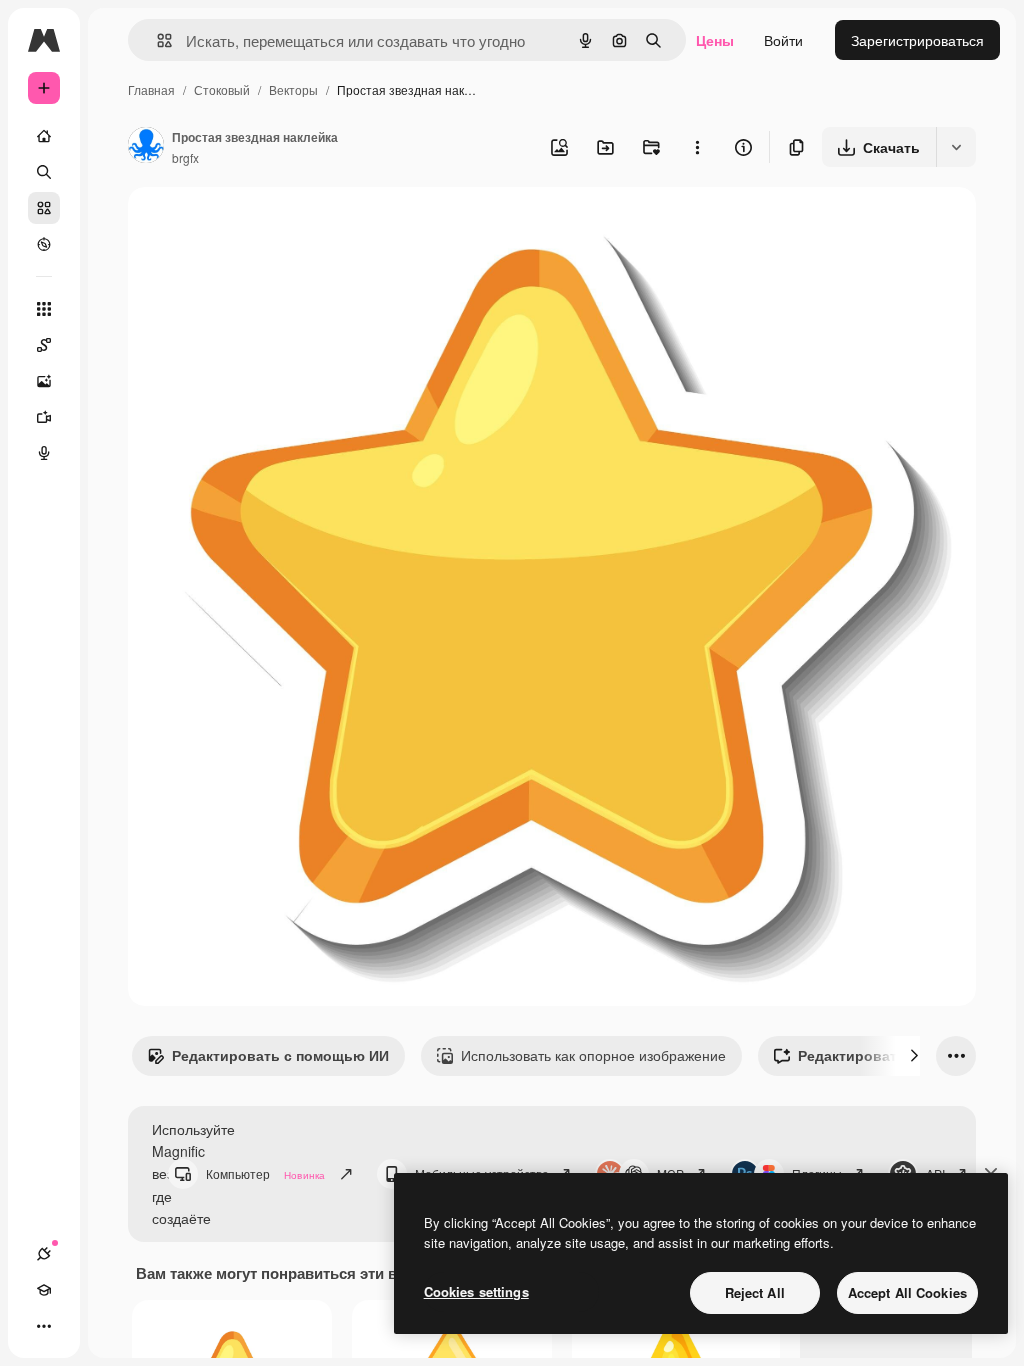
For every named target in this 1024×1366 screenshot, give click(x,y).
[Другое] (44, 1326)
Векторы (293, 89)
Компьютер (265, 1173)
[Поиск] (44, 172)
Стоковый (222, 89)
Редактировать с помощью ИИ (280, 1055)
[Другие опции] (697, 147)
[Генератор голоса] (44, 453)
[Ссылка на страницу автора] (146, 147)
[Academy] (44, 1290)
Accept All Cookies (907, 1292)
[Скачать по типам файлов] (956, 147)
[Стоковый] (44, 208)
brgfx (185, 157)
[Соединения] (44, 1254)
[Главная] (44, 136)
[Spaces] (44, 345)
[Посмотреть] (44, 244)
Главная (151, 89)
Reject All (755, 1292)
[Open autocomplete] (156, 40)
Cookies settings (476, 1291)
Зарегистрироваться (917, 40)
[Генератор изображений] (44, 381)
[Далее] (914, 1056)
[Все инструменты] (44, 309)
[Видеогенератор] (44, 417)
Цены (715, 40)
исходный (262, 225)
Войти (783, 40)
